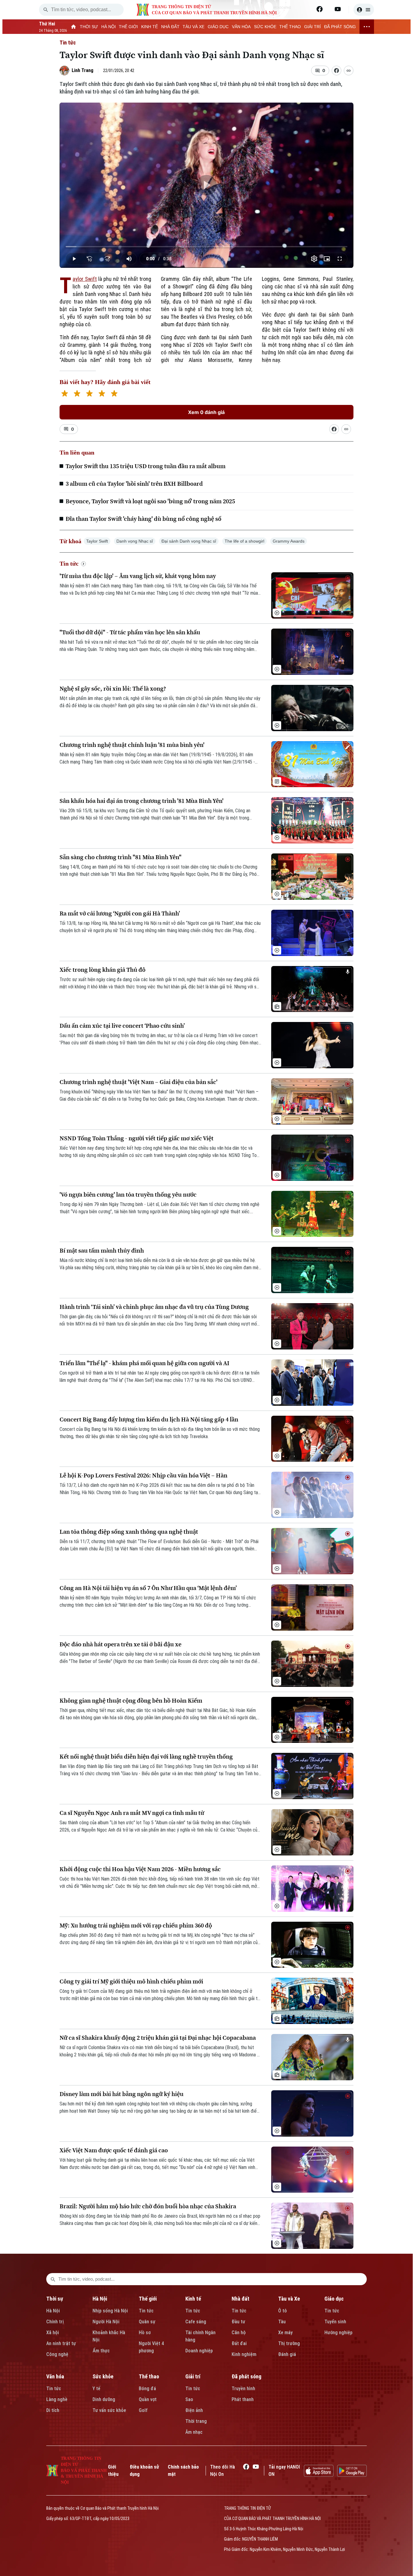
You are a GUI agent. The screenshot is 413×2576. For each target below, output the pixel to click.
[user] (364, 10)
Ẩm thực (101, 2351)
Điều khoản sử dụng (144, 2471)
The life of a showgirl (244, 541)
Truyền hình (243, 2389)
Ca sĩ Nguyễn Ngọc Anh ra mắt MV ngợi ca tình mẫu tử (132, 1813)
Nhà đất (241, 2299)
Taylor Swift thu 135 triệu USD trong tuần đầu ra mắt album (146, 466)
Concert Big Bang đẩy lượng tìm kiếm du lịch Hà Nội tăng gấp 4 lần (149, 1419)
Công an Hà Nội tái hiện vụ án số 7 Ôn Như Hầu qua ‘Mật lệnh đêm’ (148, 1588)
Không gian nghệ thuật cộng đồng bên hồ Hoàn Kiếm (131, 1701)
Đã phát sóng (246, 2376)
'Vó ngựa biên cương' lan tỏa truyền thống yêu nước (128, 1195)
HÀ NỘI (109, 27)
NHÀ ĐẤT (170, 27)
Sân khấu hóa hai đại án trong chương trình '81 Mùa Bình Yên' (141, 801)
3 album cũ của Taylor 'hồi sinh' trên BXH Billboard (134, 484)
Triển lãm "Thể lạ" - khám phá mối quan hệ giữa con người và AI (145, 1363)
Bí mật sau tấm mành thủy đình (102, 1251)
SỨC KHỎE (265, 27)
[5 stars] (114, 394)
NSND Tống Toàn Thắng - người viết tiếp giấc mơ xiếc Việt (137, 1138)
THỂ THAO (290, 27)
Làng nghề (57, 2399)
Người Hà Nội (106, 2322)
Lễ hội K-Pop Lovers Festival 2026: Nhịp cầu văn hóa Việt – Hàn (143, 1475)
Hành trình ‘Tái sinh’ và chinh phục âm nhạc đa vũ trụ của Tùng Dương (154, 1307)
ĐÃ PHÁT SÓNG (340, 27)
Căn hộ (239, 2333)
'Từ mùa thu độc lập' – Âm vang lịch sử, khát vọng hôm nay (138, 576)
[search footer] (53, 2279)
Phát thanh (243, 2399)
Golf (143, 2410)
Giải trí (193, 2376)
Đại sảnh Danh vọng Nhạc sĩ (189, 541)
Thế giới (148, 2299)
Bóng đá (147, 2389)
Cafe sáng (196, 2322)
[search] (46, 10)
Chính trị (55, 2322)
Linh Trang (83, 70)
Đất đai (239, 2343)
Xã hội (53, 2333)
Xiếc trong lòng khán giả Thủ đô (102, 970)
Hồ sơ (145, 2333)
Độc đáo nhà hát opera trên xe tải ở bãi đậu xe (120, 1644)
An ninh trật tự (61, 2343)
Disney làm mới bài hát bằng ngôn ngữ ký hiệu (122, 2094)
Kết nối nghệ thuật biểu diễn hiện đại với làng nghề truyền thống (146, 1757)
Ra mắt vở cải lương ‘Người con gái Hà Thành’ (120, 913)
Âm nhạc (194, 2432)
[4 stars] (102, 394)
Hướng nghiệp (338, 2333)
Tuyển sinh (335, 2322)
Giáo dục (334, 2299)
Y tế (96, 2389)
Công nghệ (57, 2354)
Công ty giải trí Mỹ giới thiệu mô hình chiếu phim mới (131, 1981)
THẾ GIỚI (128, 27)
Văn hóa (55, 2376)
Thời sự (55, 2299)
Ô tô (283, 2311)
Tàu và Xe (289, 2299)
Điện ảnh (194, 2410)
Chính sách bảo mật (183, 2471)
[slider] (206, 247)
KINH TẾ (150, 27)
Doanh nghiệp (199, 2351)
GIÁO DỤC (218, 27)
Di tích (53, 2410)
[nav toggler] (367, 27)
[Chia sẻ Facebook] (337, 71)
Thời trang (196, 2421)
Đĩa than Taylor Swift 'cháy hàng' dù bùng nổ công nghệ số (143, 519)
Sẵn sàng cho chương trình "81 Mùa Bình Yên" (120, 857)
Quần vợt (148, 2399)
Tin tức (68, 43)
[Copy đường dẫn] (349, 71)
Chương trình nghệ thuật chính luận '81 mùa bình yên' (132, 745)
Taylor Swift (85, 279)
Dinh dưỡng (104, 2399)
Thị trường (289, 2343)
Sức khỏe (103, 2376)
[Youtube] (338, 9)
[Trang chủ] (74, 27)
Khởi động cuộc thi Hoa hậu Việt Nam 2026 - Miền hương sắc (140, 1869)
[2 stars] (77, 394)
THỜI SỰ (89, 27)
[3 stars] (89, 394)
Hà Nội (53, 2311)
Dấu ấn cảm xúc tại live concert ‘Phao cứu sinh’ (122, 1026)
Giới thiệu (113, 2471)
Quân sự (147, 2322)
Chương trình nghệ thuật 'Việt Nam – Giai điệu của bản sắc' (138, 1082)
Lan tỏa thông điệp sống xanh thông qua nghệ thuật (129, 1532)
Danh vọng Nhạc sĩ (135, 541)
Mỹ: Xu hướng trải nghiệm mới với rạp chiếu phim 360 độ (136, 1925)
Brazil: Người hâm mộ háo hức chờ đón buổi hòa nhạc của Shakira (148, 2206)
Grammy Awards (289, 541)
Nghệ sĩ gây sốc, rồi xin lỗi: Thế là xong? (113, 689)
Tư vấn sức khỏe (109, 2410)
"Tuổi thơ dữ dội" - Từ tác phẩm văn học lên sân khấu (130, 632)
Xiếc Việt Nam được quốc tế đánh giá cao (114, 2150)
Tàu (282, 2322)
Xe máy (285, 2333)
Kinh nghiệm (244, 2354)
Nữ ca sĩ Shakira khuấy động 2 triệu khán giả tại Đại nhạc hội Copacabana (158, 2038)
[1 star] (65, 394)
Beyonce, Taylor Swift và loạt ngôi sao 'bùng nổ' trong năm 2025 (150, 501)
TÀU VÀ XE (193, 27)
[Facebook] (320, 9)
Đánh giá (287, 2354)
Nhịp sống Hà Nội (110, 2311)
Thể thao (149, 2376)
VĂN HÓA (241, 27)
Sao (189, 2399)
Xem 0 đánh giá (206, 412)
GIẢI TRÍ (312, 27)
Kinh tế (193, 2299)
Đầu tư (238, 2322)
